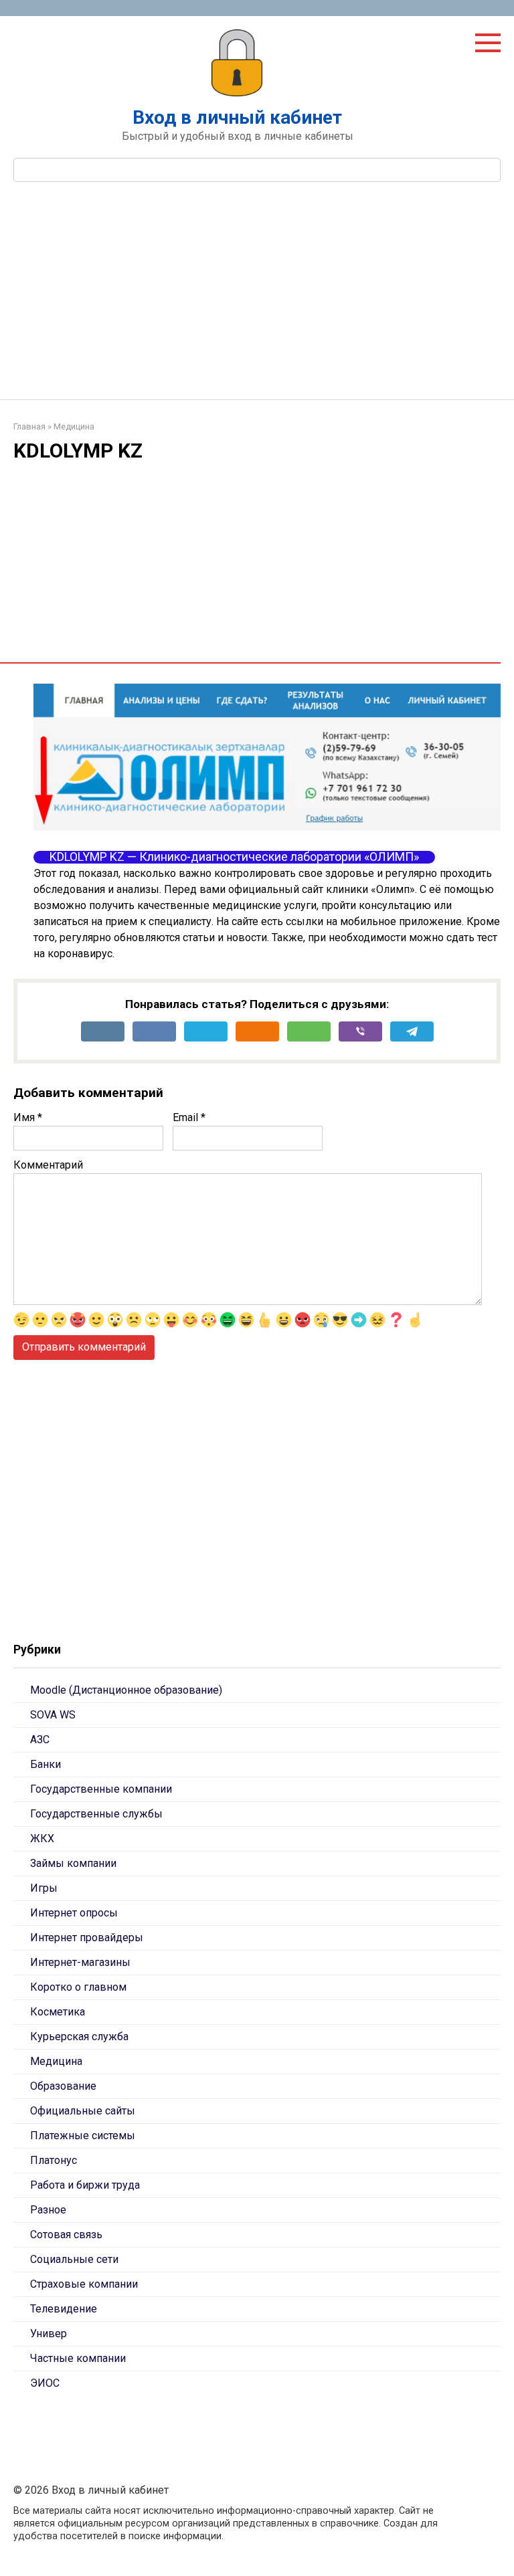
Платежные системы (83, 2136)
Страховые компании (84, 2284)
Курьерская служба (79, 2037)
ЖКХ (42, 1839)
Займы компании (73, 1863)
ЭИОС (45, 2383)
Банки (46, 1764)
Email (189, 1117)
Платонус (54, 2160)
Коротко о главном (78, 1987)
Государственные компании (101, 1789)
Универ (49, 2334)
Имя (28, 1117)
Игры (44, 1888)
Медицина (56, 2061)
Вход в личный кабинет (237, 117)
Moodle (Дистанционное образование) (126, 1690)
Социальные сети (74, 2259)
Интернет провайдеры (87, 1938)
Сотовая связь (66, 2235)
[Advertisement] (257, 299)
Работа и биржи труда (85, 2185)
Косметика (58, 2012)
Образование (63, 2086)
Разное (48, 2210)
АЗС (40, 1740)
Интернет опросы (74, 1913)
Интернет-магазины (80, 1962)
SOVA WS (53, 1715)
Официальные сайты (83, 2111)
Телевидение (64, 2309)
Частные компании (78, 2358)
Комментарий (48, 1165)
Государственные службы (96, 1814)
